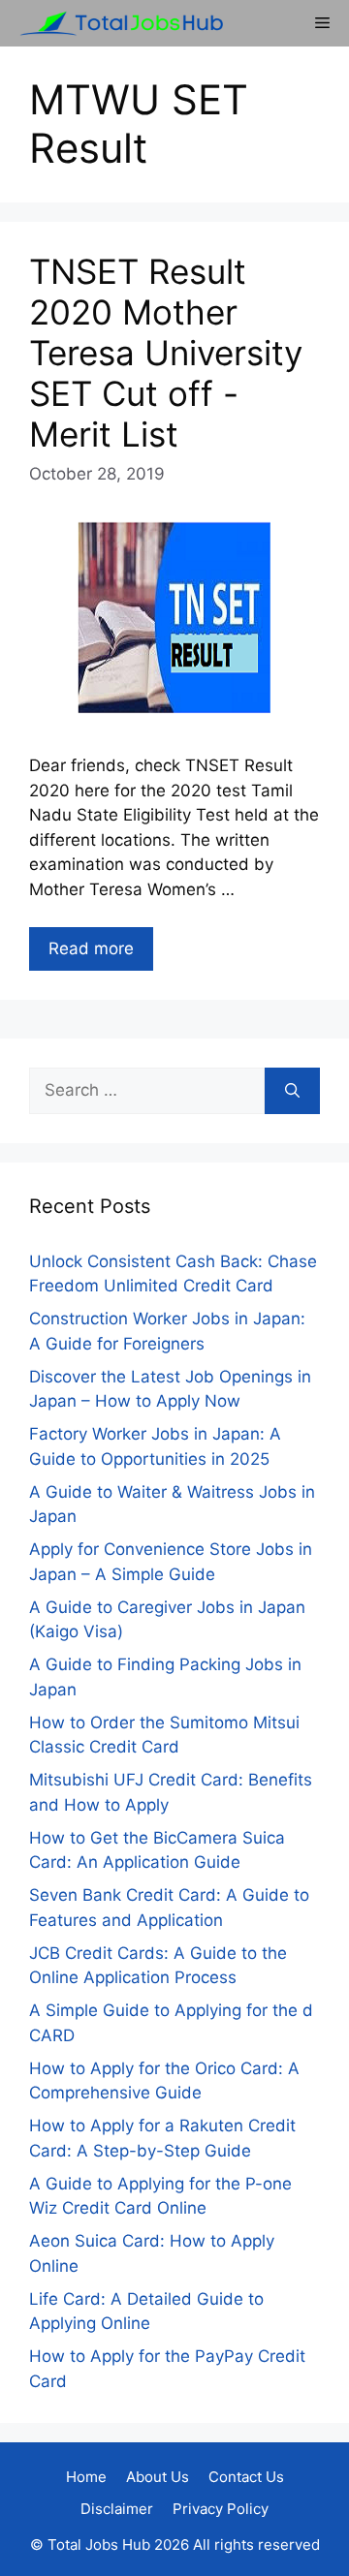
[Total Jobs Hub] (116, 23)
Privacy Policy (221, 2509)
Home (86, 2477)
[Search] (292, 1091)
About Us (158, 2477)
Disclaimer (117, 2509)
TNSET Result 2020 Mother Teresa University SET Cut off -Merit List (166, 353)
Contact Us (246, 2477)
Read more (91, 948)
